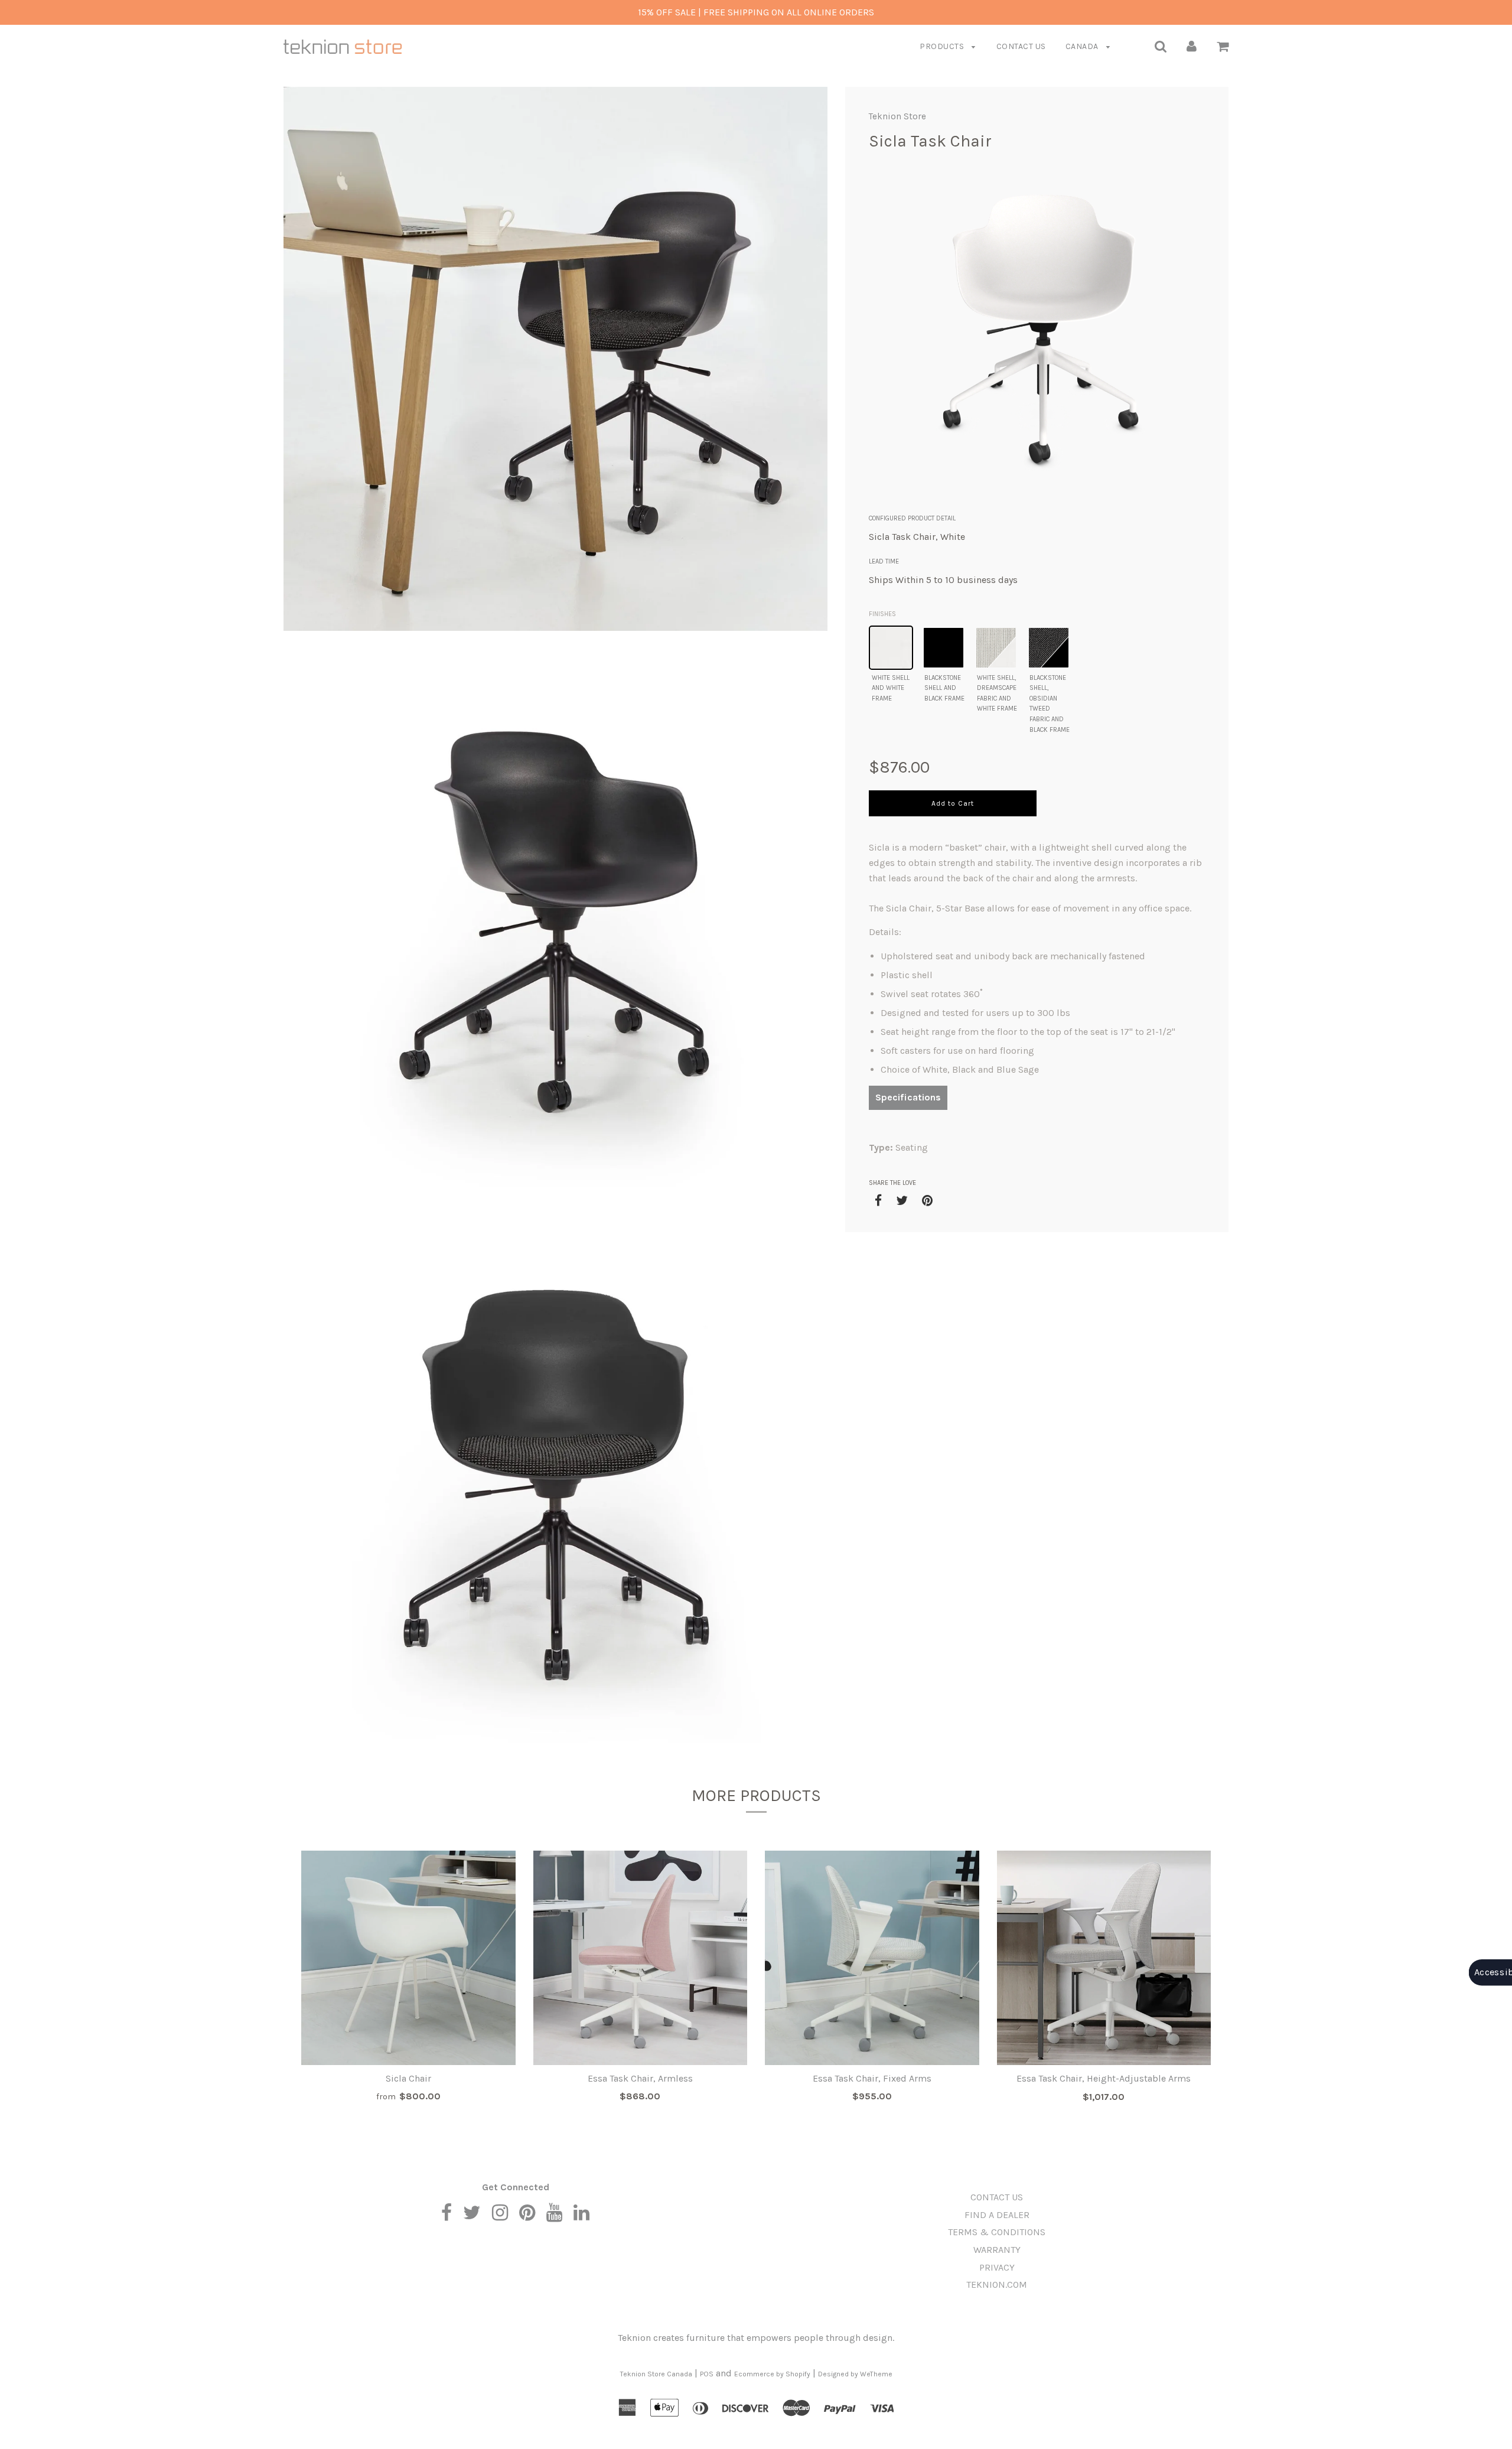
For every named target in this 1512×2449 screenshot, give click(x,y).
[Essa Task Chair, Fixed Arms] (872, 1958)
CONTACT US (1021, 46)
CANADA (1083, 46)
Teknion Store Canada (656, 2374)
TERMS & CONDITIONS (997, 2232)
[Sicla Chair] (408, 1958)
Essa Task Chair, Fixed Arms (872, 2078)
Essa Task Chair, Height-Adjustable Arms (1104, 2078)
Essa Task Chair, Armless (640, 2078)
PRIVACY (997, 2267)
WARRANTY (997, 2250)
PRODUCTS (943, 46)
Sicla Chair (408, 2078)
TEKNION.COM (997, 2284)
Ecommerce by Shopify (772, 2374)
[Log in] (1192, 46)
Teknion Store (897, 116)
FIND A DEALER (997, 2215)
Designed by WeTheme (855, 2374)
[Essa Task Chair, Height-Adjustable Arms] (1104, 1958)
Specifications (908, 1097)
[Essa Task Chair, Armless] (641, 1958)
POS (707, 2374)
